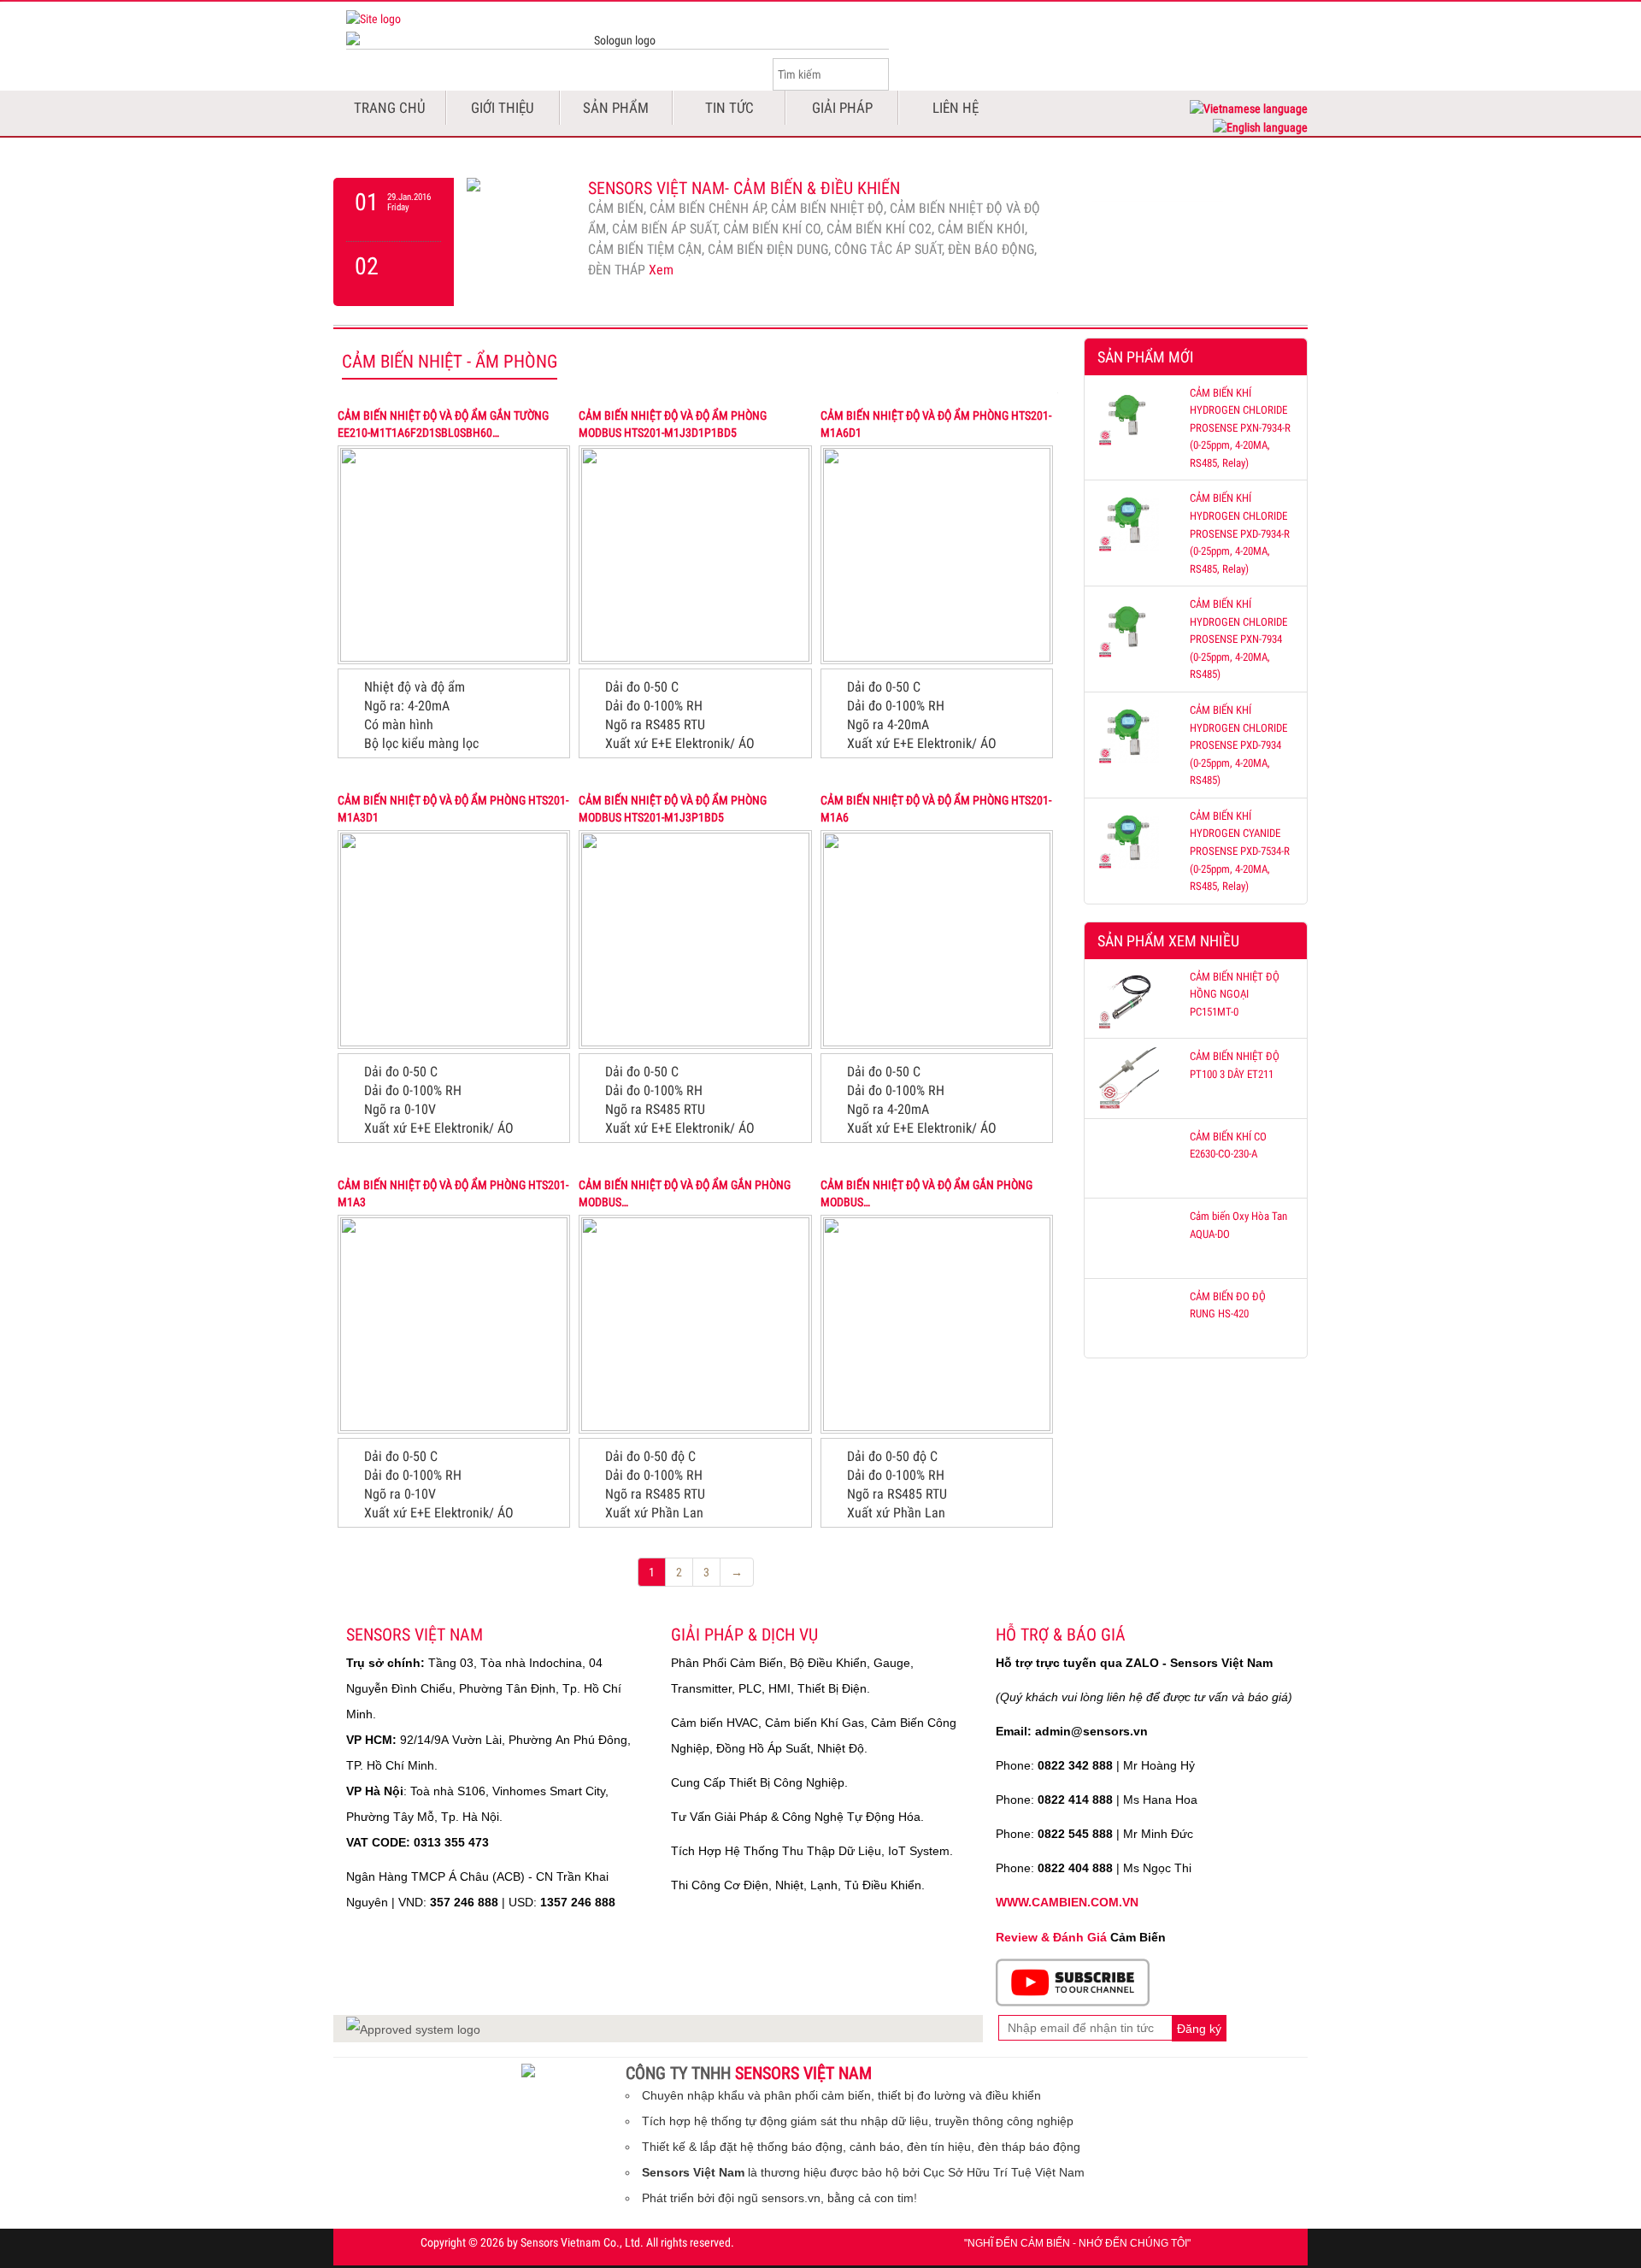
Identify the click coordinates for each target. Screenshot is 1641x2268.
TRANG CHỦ (390, 108)
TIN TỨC (729, 108)
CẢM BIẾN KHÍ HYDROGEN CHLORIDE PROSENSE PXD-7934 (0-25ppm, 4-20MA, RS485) (1238, 745)
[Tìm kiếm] (876, 74)
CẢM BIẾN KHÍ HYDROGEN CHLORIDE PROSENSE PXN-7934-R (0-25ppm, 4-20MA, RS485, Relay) (1240, 428)
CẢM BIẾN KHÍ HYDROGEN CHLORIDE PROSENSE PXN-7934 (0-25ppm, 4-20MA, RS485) (1238, 639)
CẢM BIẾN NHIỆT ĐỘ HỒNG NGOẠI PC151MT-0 (1235, 994)
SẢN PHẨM (616, 108)
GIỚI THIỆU (503, 108)
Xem (661, 270)
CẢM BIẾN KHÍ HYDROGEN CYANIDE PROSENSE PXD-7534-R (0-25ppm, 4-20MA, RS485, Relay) (1240, 851)
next (394, 274)
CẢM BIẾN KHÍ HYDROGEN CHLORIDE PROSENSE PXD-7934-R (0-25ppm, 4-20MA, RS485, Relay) (1240, 533)
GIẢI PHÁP (842, 108)
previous (394, 209)
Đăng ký (1199, 2029)
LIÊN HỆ (956, 108)
